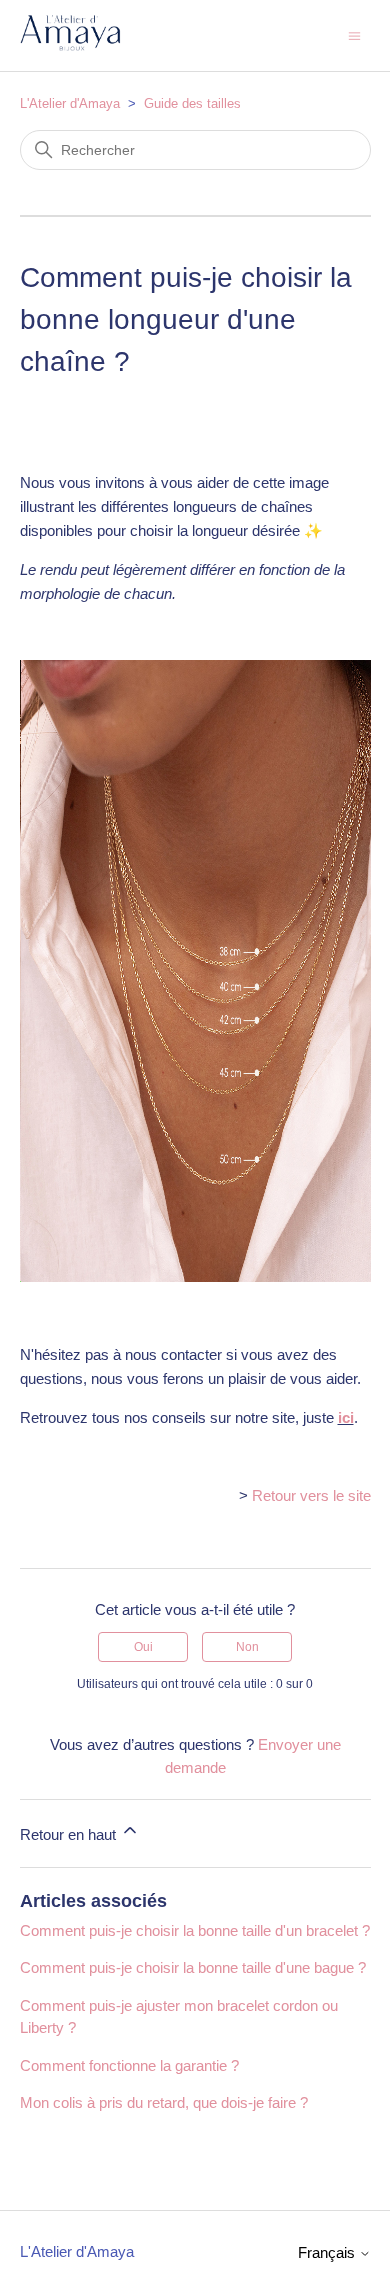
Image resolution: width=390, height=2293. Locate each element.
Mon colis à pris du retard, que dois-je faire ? (164, 2102)
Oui (143, 1647)
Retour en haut (70, 1834)
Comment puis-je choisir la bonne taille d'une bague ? (193, 1967)
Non (247, 1647)
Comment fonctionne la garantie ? (129, 2065)
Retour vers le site (311, 1495)
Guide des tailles (192, 103)
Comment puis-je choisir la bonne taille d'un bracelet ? (195, 1930)
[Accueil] (70, 45)
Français (328, 2252)
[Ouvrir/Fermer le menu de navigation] (354, 34)
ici (346, 1417)
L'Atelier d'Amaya (70, 103)
